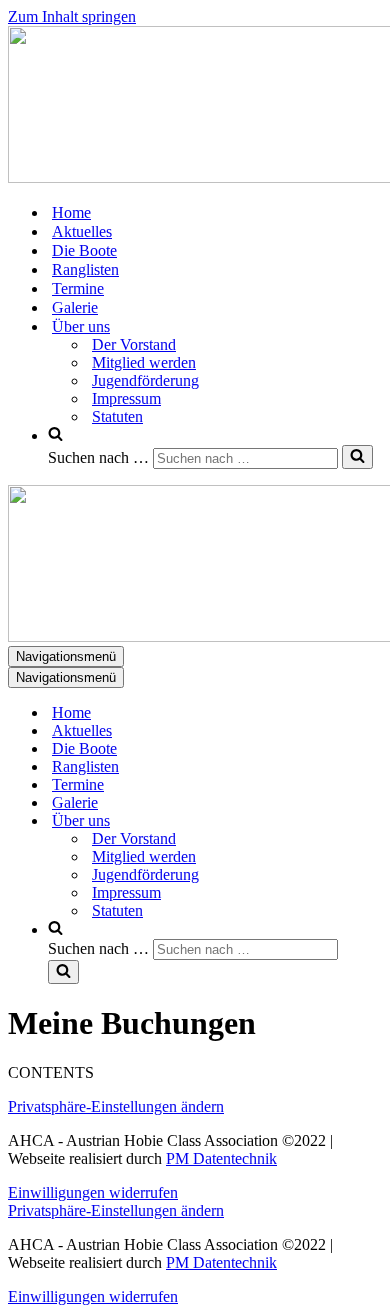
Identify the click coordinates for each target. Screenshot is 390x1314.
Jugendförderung (145, 380)
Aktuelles (82, 231)
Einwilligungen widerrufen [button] (93, 1192)
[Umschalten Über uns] (358, 821)
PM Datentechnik (221, 1158)
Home (71, 212)
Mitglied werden (144, 362)
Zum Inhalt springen (72, 16)
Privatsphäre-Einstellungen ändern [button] (116, 1106)
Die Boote (84, 250)
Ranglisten (85, 269)
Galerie (75, 307)
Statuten (117, 416)
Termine (78, 288)
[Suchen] (357, 457)
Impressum (126, 398)
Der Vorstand (134, 344)
